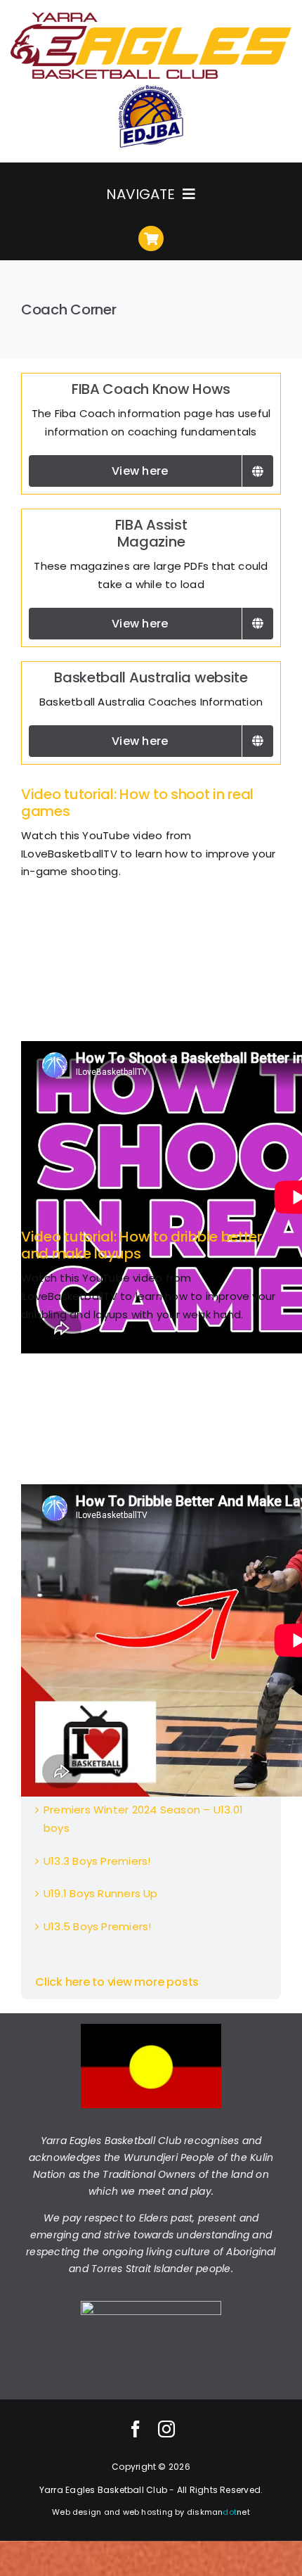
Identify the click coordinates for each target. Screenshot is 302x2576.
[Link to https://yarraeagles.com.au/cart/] (151, 238)
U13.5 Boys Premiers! (98, 1926)
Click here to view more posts (117, 1982)
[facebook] (136, 2429)
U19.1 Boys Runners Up (101, 1893)
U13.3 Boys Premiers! (97, 1861)
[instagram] (166, 2429)
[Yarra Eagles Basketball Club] (151, 16)
